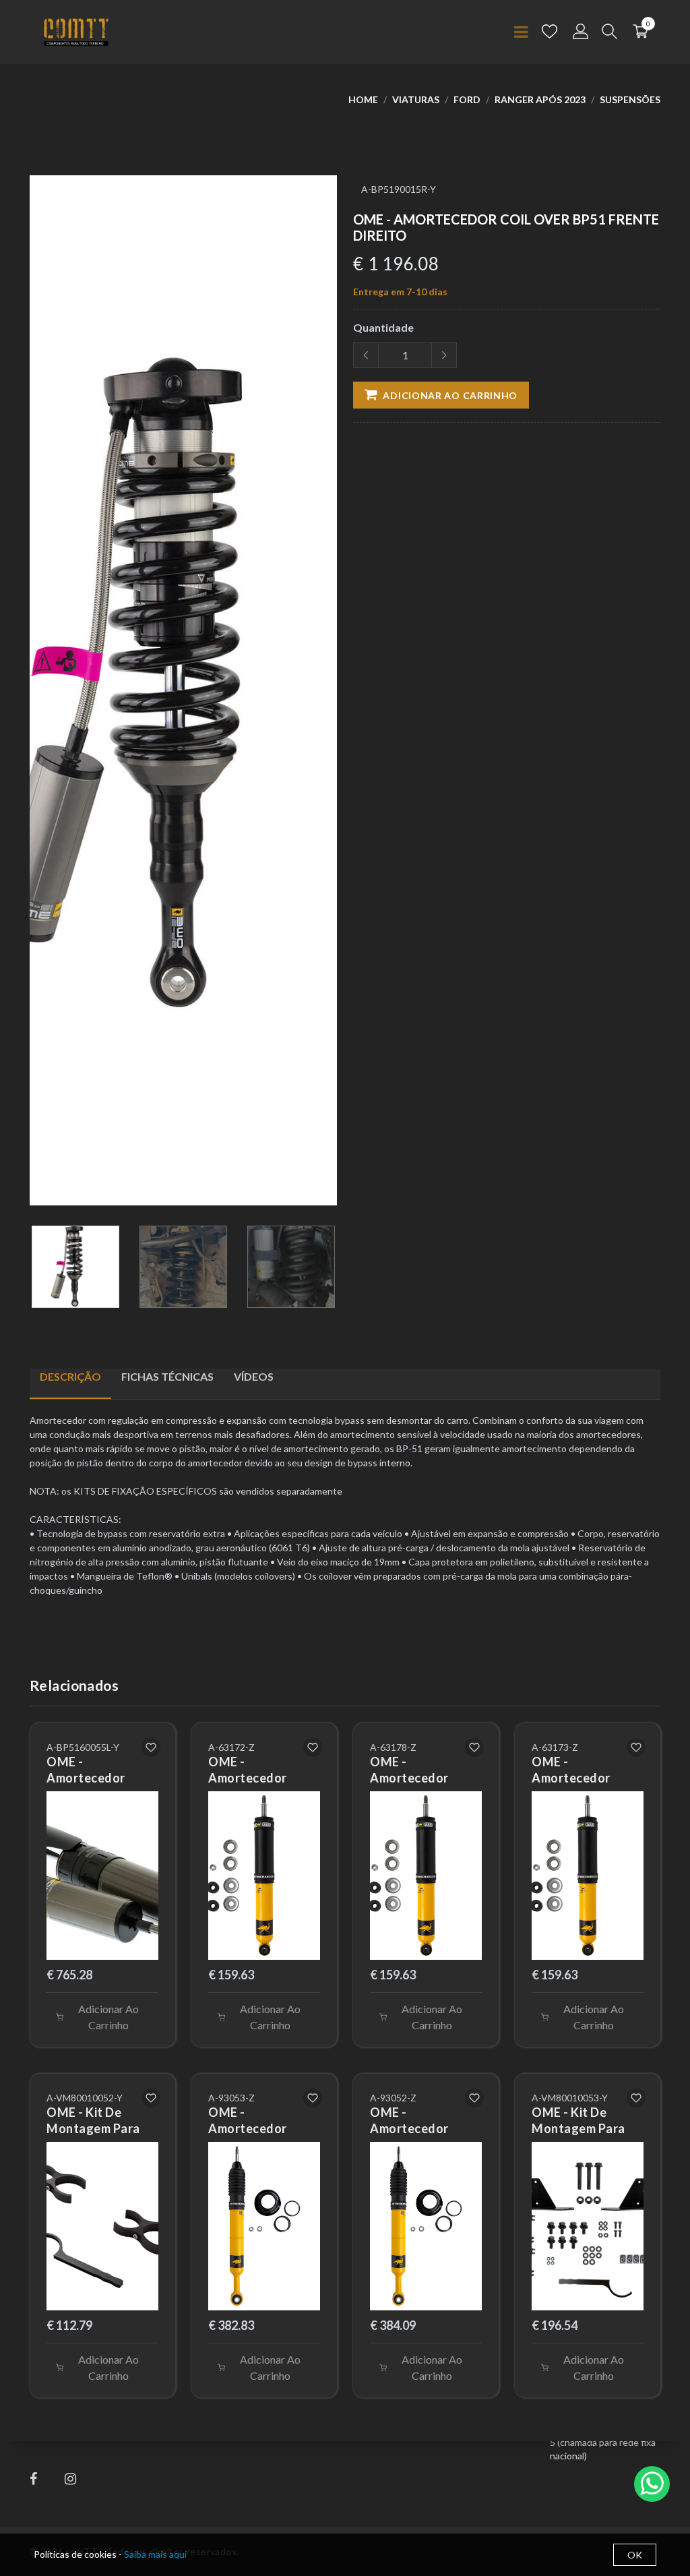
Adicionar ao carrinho (449, 395)
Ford (467, 99)
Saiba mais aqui (155, 2554)
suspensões (630, 99)
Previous (37, 696)
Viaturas (416, 99)
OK (635, 2555)
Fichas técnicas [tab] (167, 1376)
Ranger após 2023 (540, 99)
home (363, 99)
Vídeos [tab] (254, 1376)
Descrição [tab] (70, 1376)
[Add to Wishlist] (151, 1747)
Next (330, 696)
